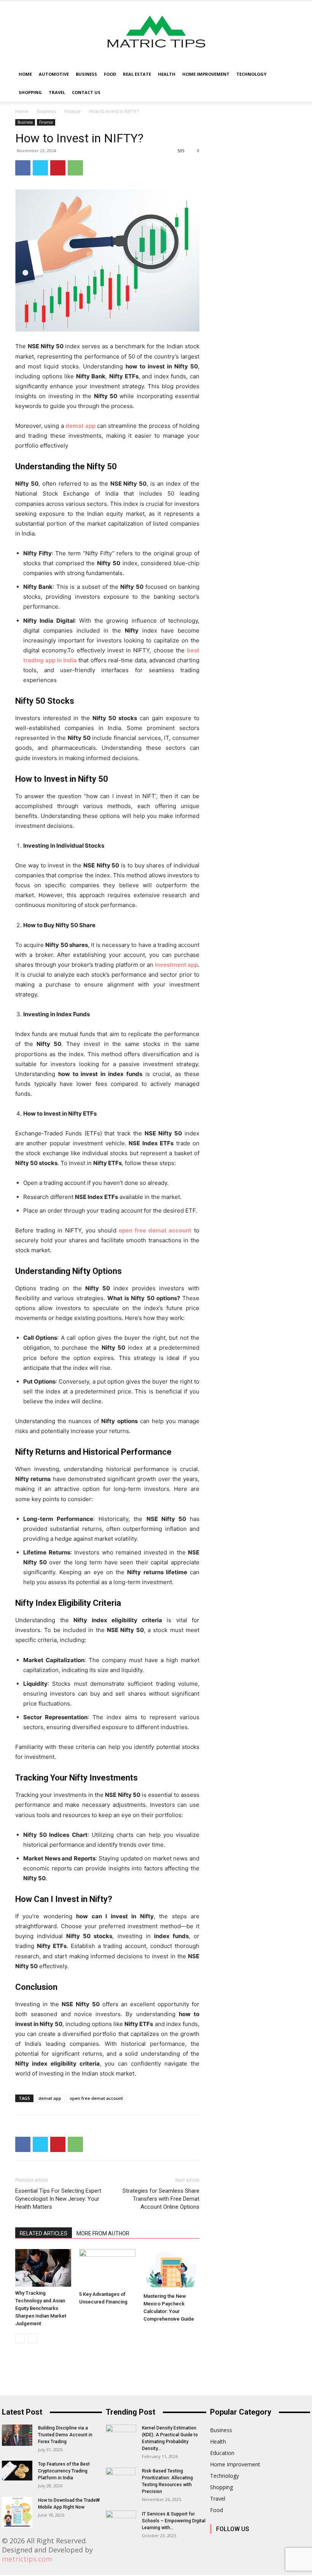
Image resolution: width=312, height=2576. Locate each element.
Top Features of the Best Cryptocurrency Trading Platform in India (64, 2471)
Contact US (86, 92)
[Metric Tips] (156, 33)
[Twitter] (40, 168)
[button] (288, 74)
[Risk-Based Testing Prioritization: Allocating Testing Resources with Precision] (121, 2481)
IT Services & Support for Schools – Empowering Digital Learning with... (174, 2521)
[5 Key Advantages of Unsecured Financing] (107, 2268)
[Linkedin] (251, 2545)
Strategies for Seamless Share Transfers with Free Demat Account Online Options (161, 2199)
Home (25, 74)
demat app (50, 2098)
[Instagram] (234, 2545)
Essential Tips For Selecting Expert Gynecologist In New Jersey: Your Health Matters (58, 2199)
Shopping (30, 92)
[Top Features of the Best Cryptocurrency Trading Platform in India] (17, 2471)
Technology (251, 74)
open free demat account (96, 2098)
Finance (72, 111)
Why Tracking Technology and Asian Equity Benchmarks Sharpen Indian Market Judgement (41, 2308)
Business (86, 74)
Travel (57, 92)
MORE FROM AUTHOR (103, 2233)
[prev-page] (20, 2339)
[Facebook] (23, 168)
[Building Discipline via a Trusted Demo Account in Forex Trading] (17, 2435)
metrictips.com (27, 2559)
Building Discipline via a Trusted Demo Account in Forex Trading (65, 2435)
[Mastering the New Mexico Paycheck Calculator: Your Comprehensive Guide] (171, 2269)
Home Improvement (206, 74)
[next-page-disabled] (32, 2339)
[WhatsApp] (75, 168)
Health (167, 74)
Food (110, 74)
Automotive (54, 74)
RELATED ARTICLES (44, 2233)
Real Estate (137, 74)
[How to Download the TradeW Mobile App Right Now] (17, 2512)
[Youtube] (302, 2545)
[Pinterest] (58, 168)
